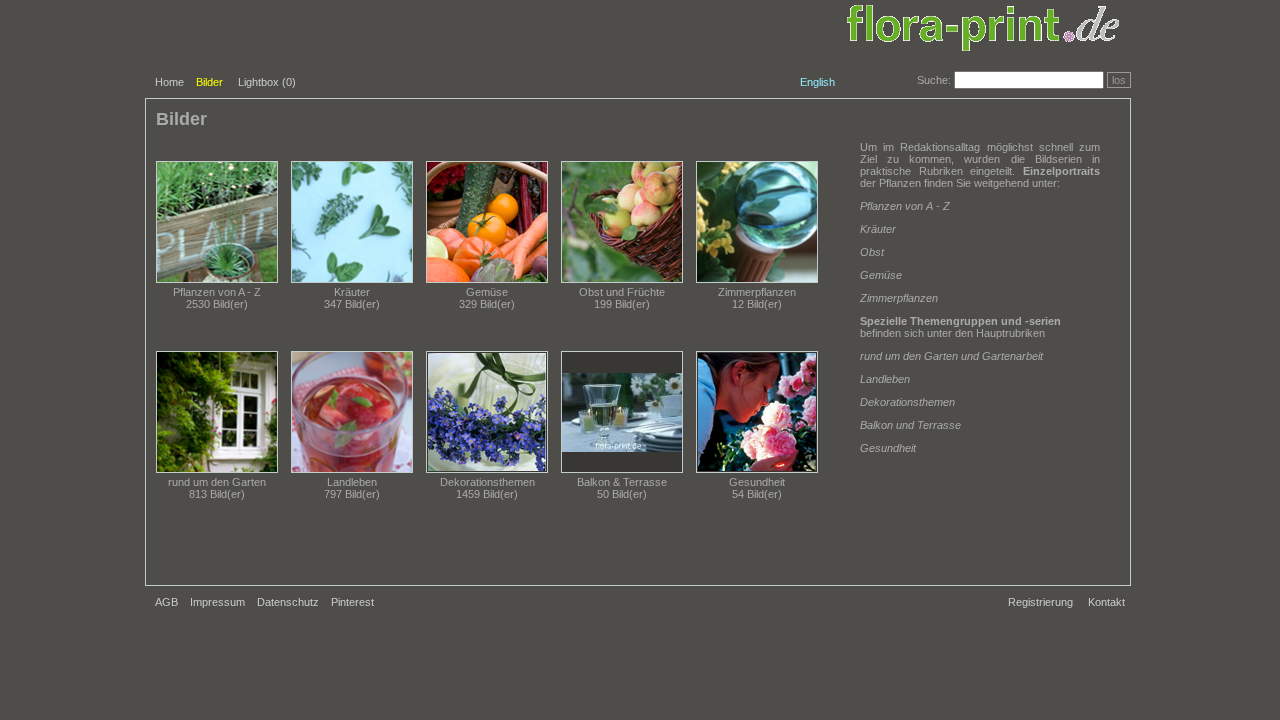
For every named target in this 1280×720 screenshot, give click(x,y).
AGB (166, 602)
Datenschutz (288, 602)
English (817, 82)
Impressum (217, 602)
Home (169, 82)
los (1119, 80)
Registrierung (1040, 602)
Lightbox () (267, 82)
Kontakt (1106, 602)
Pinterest (352, 602)
